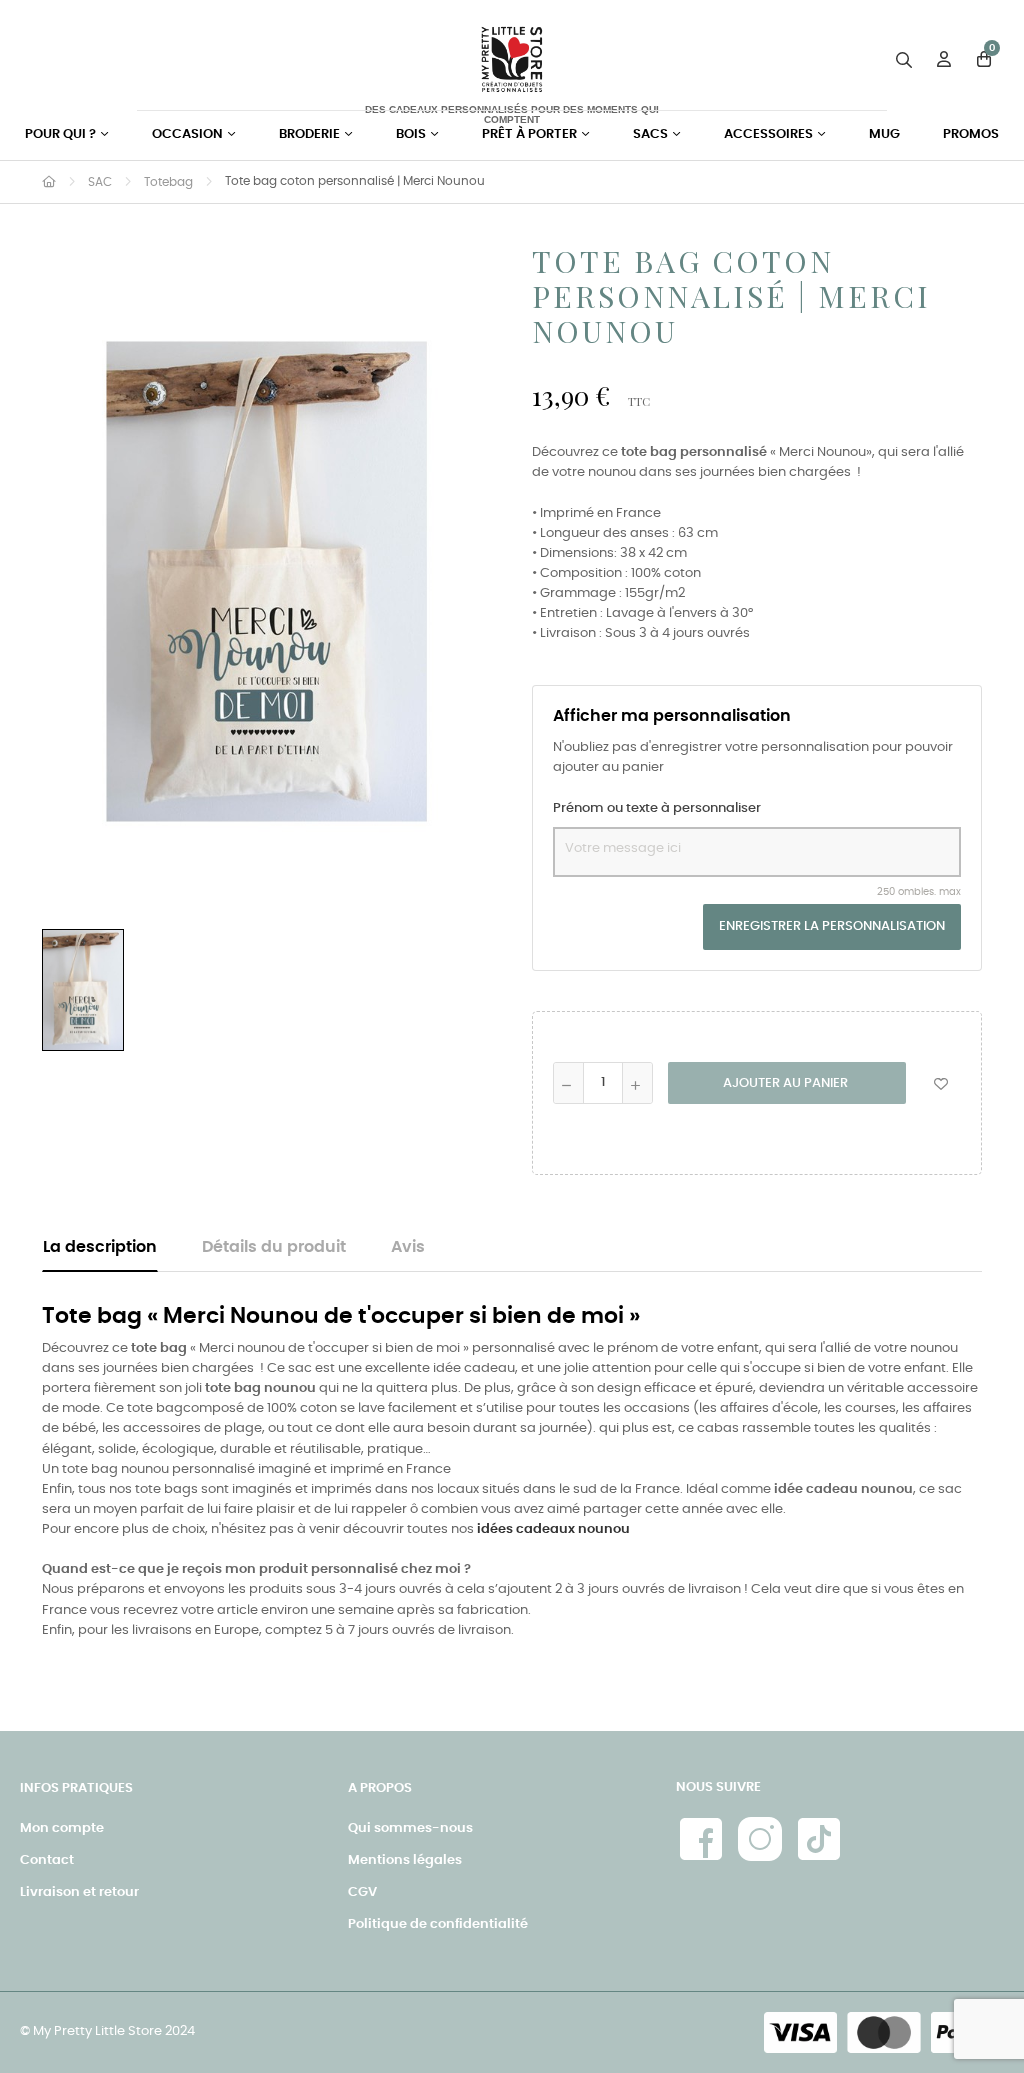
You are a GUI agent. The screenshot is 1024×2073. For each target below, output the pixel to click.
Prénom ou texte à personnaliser (657, 808)
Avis (408, 1247)
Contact (47, 1860)
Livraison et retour (79, 1892)
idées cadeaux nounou (553, 1529)
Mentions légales (405, 1860)
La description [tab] (100, 1247)
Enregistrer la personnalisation (832, 926)
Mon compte (62, 1828)
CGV (362, 1892)
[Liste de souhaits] (941, 1083)
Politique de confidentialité (438, 1924)
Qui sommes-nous (410, 1828)
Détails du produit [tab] (274, 1247)
